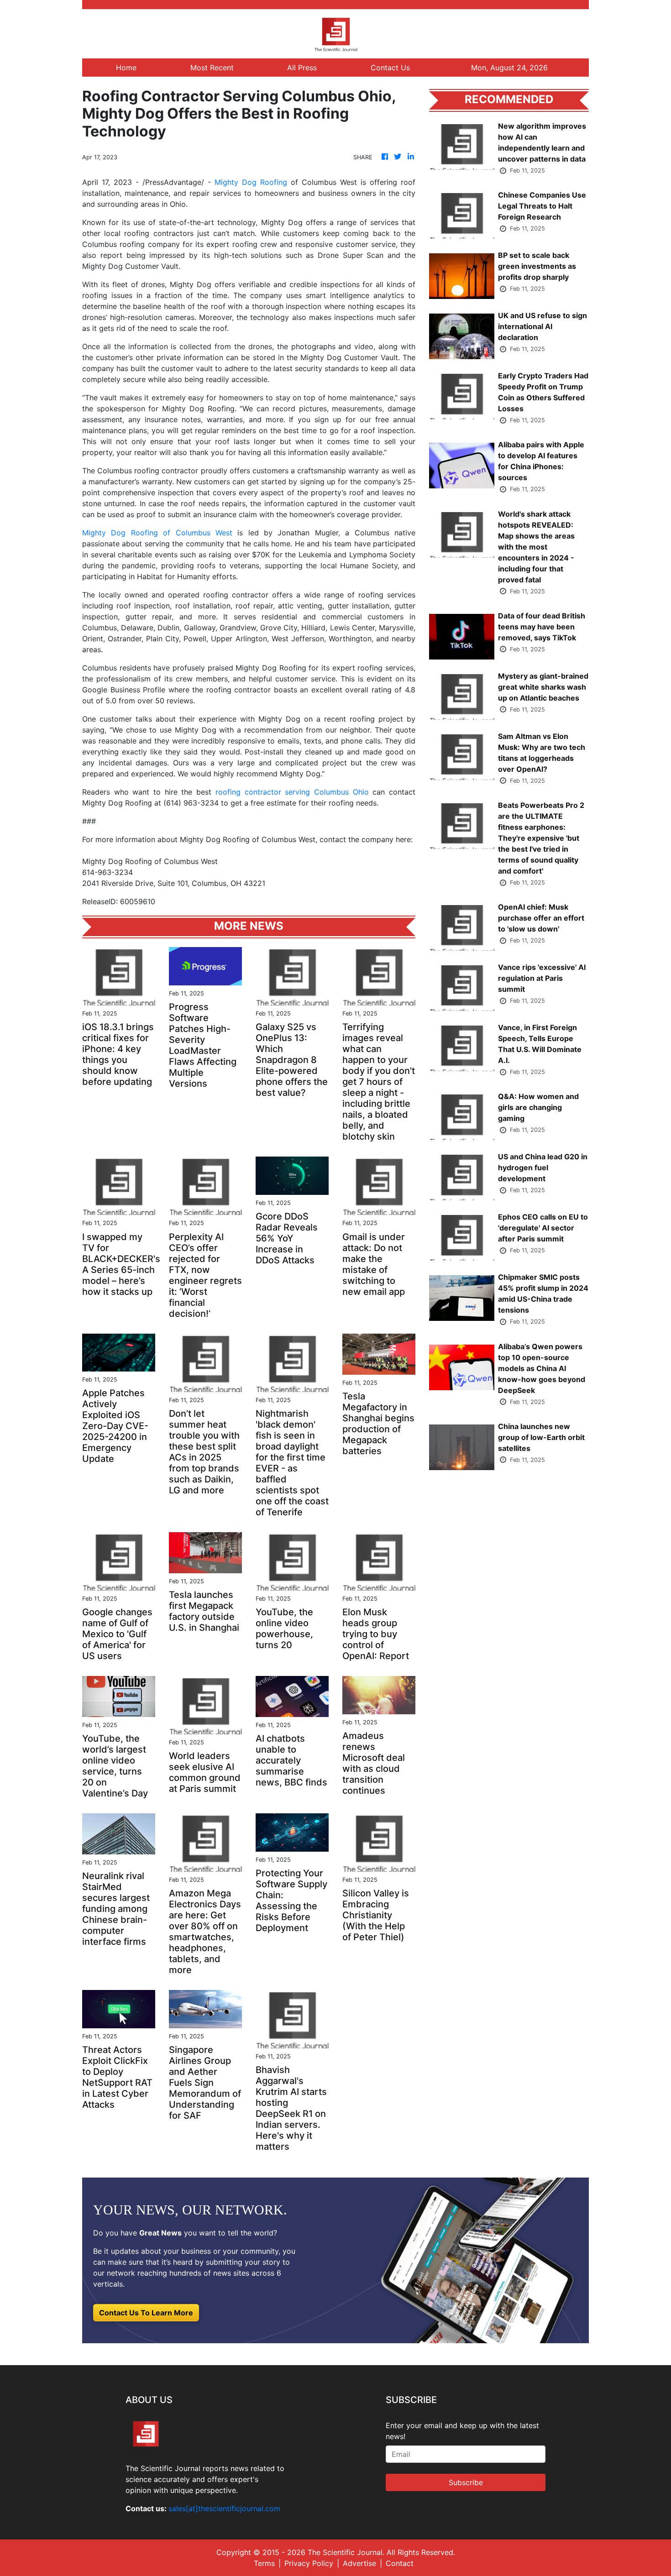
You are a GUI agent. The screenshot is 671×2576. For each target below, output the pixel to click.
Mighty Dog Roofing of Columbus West (157, 533)
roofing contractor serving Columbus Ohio (292, 792)
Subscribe (466, 2482)
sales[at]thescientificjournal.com (224, 2508)
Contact (400, 2563)
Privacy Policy (309, 2563)
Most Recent (212, 68)
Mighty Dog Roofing (251, 182)
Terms (264, 2563)
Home (126, 68)
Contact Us (390, 68)
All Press (302, 68)
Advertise (359, 2563)
